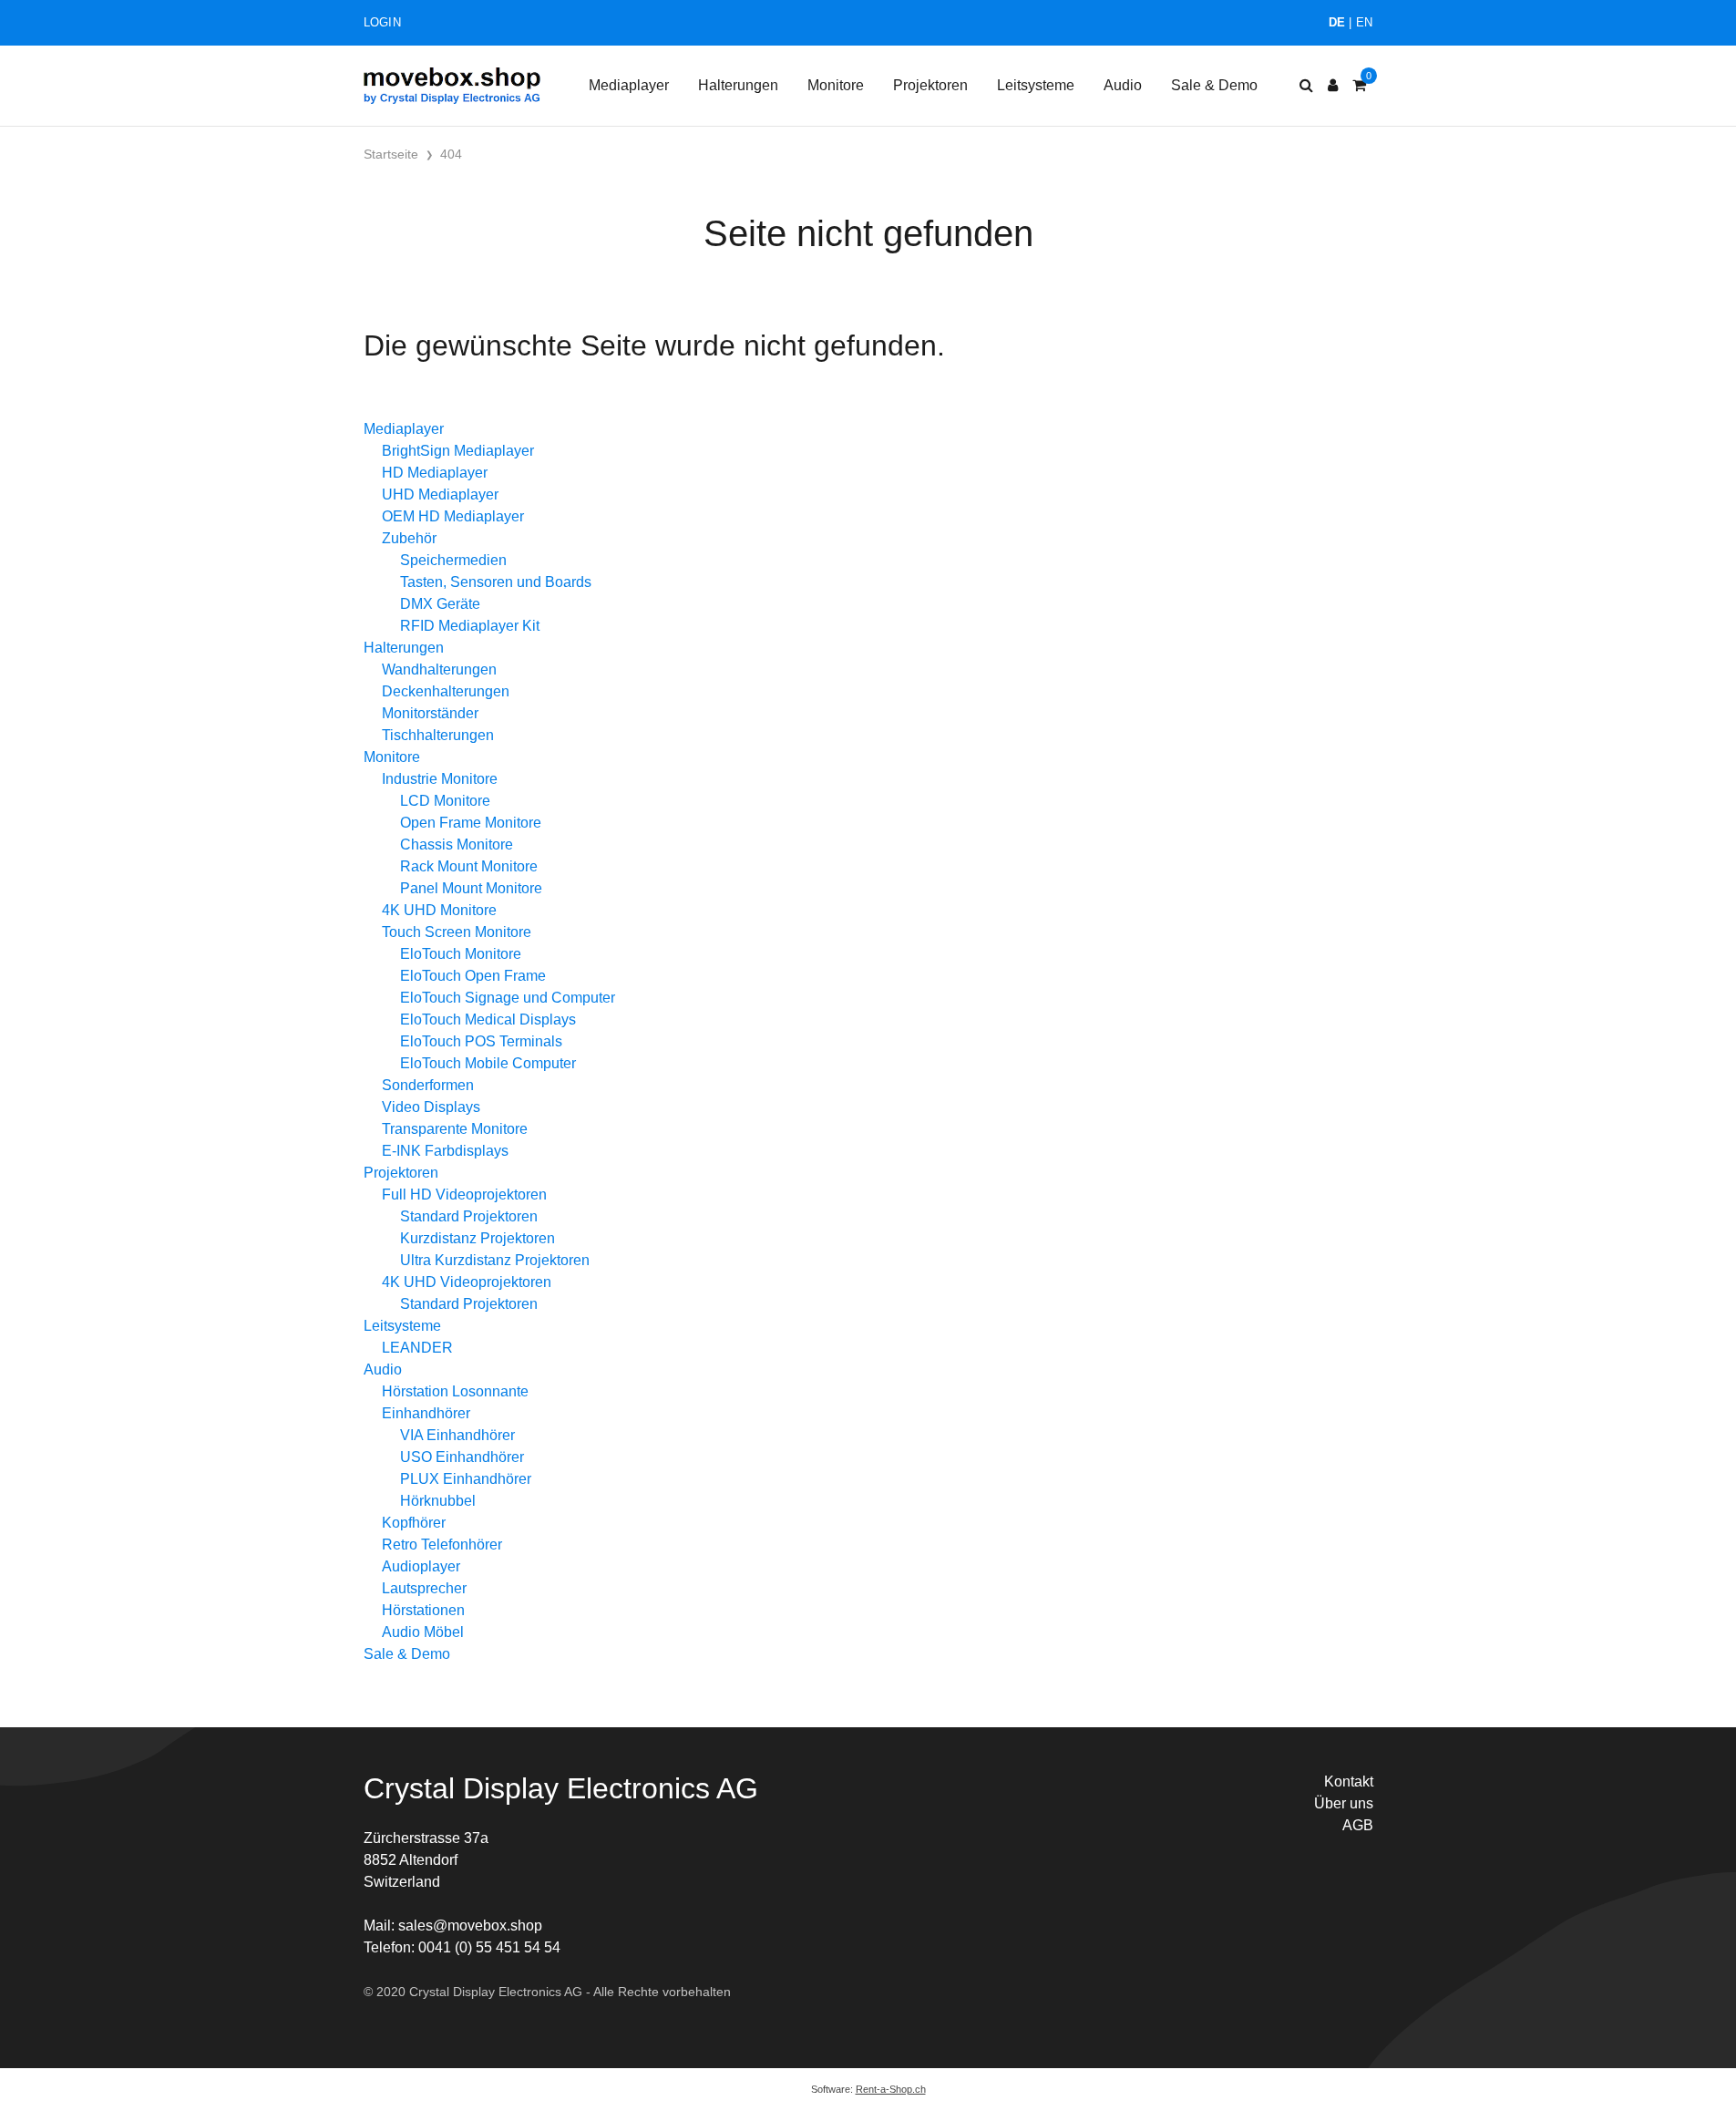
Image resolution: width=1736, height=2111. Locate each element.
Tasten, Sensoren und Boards (496, 582)
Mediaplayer (629, 85)
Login (382, 22)
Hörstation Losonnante (455, 1391)
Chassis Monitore (457, 844)
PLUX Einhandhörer (466, 1479)
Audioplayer (421, 1566)
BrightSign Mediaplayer (458, 451)
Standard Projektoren (469, 1216)
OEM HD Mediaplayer (453, 516)
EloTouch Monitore (461, 954)
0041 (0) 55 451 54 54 (489, 1947)
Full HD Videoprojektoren (464, 1195)
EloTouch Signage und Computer (508, 998)
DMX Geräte (440, 604)
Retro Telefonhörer (442, 1545)
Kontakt (1349, 1781)
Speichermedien (453, 560)
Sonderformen (428, 1085)
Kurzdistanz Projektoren (478, 1238)
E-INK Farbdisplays (445, 1151)
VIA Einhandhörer (457, 1435)
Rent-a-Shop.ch (891, 2089)
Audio (1123, 85)
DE (1337, 22)
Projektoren (930, 85)
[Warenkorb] (1359, 86)
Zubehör (409, 538)
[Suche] (1306, 86)
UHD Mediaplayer (440, 494)
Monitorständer (430, 713)
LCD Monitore (445, 801)
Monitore (836, 85)
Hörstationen (423, 1610)
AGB (1358, 1825)
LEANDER (417, 1348)
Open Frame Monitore (471, 823)
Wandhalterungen (439, 669)
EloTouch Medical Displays (488, 1019)
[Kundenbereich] (1333, 86)
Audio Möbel (423, 1632)
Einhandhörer (426, 1413)
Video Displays (431, 1107)
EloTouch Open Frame (473, 976)
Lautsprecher (424, 1588)
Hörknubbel (438, 1501)
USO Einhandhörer (462, 1457)
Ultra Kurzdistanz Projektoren (495, 1260)
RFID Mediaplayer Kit (470, 626)
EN (1365, 22)
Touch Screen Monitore (457, 932)
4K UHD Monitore (439, 910)
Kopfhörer (414, 1523)
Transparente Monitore (455, 1129)
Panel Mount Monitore (471, 888)
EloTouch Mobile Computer (488, 1063)
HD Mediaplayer (435, 473)
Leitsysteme (1036, 85)
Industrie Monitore (440, 779)
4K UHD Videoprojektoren (467, 1282)
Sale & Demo (1214, 85)
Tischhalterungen (438, 735)
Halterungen (738, 85)
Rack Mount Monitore (469, 866)
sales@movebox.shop (470, 1926)
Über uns (1344, 1803)
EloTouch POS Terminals (481, 1041)
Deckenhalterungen (446, 691)
